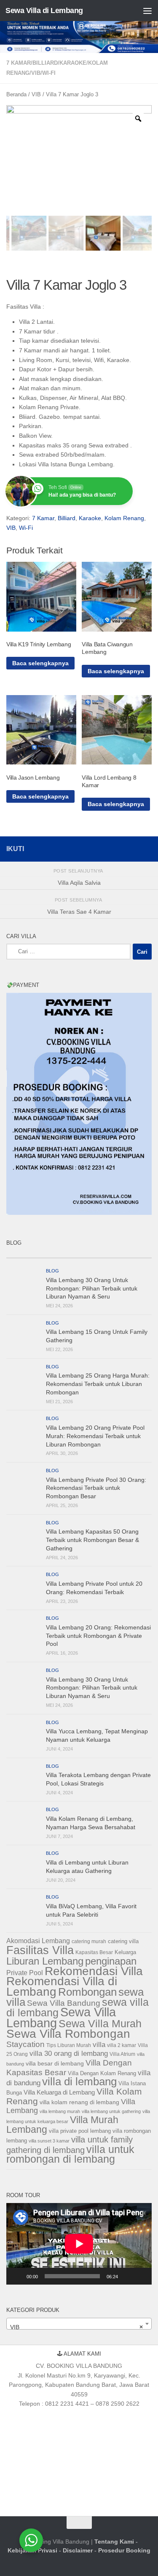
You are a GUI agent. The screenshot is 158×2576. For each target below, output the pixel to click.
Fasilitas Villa (40, 1950)
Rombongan (87, 1992)
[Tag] (134, 1255)
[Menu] (147, 11)
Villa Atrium (122, 2054)
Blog (52, 1271)
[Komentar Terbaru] (97, 1255)
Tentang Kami (114, 2542)
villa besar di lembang (55, 2063)
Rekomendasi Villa (94, 1971)
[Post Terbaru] (24, 1255)
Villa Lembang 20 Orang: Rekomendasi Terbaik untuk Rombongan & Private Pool (98, 1636)
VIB (36, 73)
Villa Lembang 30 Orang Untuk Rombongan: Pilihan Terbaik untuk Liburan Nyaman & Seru (92, 1288)
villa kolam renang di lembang (79, 2102)
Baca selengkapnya (40, 663)
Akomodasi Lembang (38, 1941)
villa (99, 2045)
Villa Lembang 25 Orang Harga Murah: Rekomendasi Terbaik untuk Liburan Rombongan (98, 1384)
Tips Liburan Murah (69, 2045)
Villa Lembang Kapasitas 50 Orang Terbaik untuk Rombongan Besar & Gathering (92, 1540)
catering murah (89, 1941)
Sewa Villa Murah (100, 2023)
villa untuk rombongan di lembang (70, 2154)
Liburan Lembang (45, 1961)
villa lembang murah (60, 2111)
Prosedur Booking (124, 2550)
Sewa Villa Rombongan (68, 2034)
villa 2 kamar (122, 2045)
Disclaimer (78, 2550)
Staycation (25, 2044)
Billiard (45, 63)
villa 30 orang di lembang (69, 2054)
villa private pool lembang (80, 2131)
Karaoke (73, 63)
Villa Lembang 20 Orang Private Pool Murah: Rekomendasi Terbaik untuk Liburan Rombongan (95, 1436)
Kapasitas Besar (94, 1952)
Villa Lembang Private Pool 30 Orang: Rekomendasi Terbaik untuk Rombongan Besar (96, 1488)
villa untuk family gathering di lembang (70, 2145)
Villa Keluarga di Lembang (59, 2092)
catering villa (123, 1941)
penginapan (111, 1961)
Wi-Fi (49, 73)
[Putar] (17, 2276)
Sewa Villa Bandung (64, 2003)
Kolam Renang (124, 518)
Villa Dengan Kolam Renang (102, 2073)
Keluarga (125, 1952)
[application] (79, 2244)
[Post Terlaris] (61, 1255)
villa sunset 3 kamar (49, 2141)
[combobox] (79, 2324)
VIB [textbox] (76, 2327)
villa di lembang (79, 2081)
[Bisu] (127, 2276)
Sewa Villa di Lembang (44, 11)
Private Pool (25, 1973)
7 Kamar (19, 63)
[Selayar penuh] (141, 2276)
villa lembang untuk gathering (111, 2111)
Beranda (16, 94)
